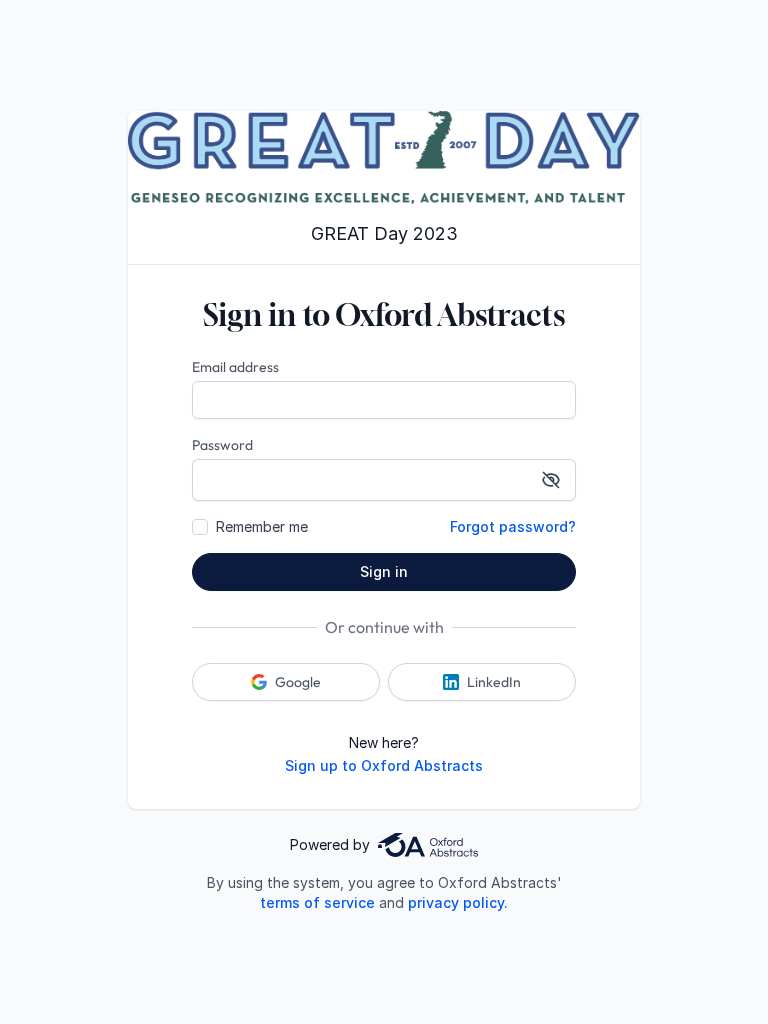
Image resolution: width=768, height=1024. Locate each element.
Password (222, 445)
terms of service (317, 902)
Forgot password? (513, 526)
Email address (235, 367)
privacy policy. (458, 902)
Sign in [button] (384, 571)
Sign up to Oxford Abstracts (384, 765)
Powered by (330, 844)
